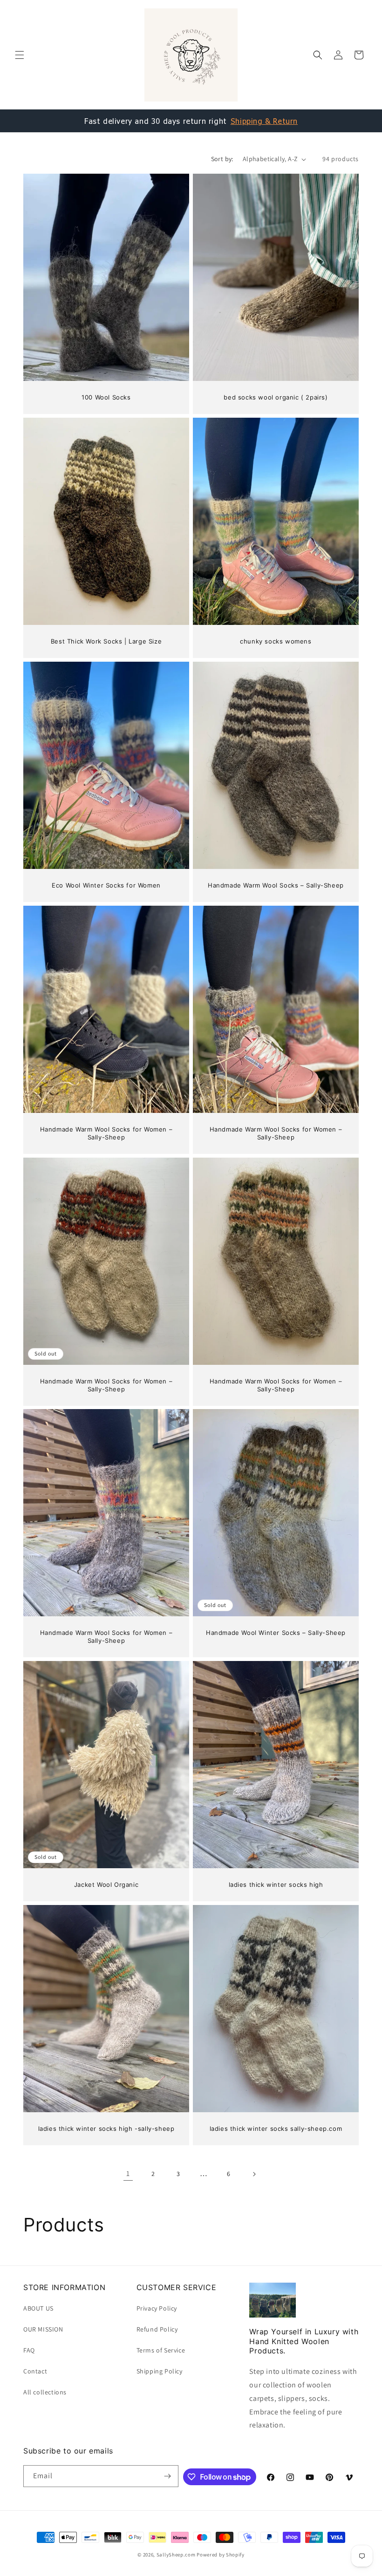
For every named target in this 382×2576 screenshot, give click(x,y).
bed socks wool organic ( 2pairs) (276, 397)
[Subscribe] (168, 2476)
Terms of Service (161, 2350)
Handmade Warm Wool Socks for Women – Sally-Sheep (106, 1133)
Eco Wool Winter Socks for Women (106, 885)
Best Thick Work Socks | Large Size (106, 641)
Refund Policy (157, 2329)
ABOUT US (38, 2308)
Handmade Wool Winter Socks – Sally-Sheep (276, 1633)
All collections (45, 2392)
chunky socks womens (276, 641)
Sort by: (222, 159)
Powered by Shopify (221, 2555)
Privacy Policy (157, 2308)
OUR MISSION (43, 2329)
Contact (35, 2371)
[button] (20, 55)
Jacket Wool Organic (106, 1885)
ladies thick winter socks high (276, 1885)
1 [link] (128, 2173)
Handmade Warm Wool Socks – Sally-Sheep (276, 885)
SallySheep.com (176, 2555)
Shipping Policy (160, 2371)
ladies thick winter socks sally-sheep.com (276, 2129)
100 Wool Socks (106, 397)
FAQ (29, 2350)
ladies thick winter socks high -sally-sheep (106, 2129)
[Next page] (254, 2174)
